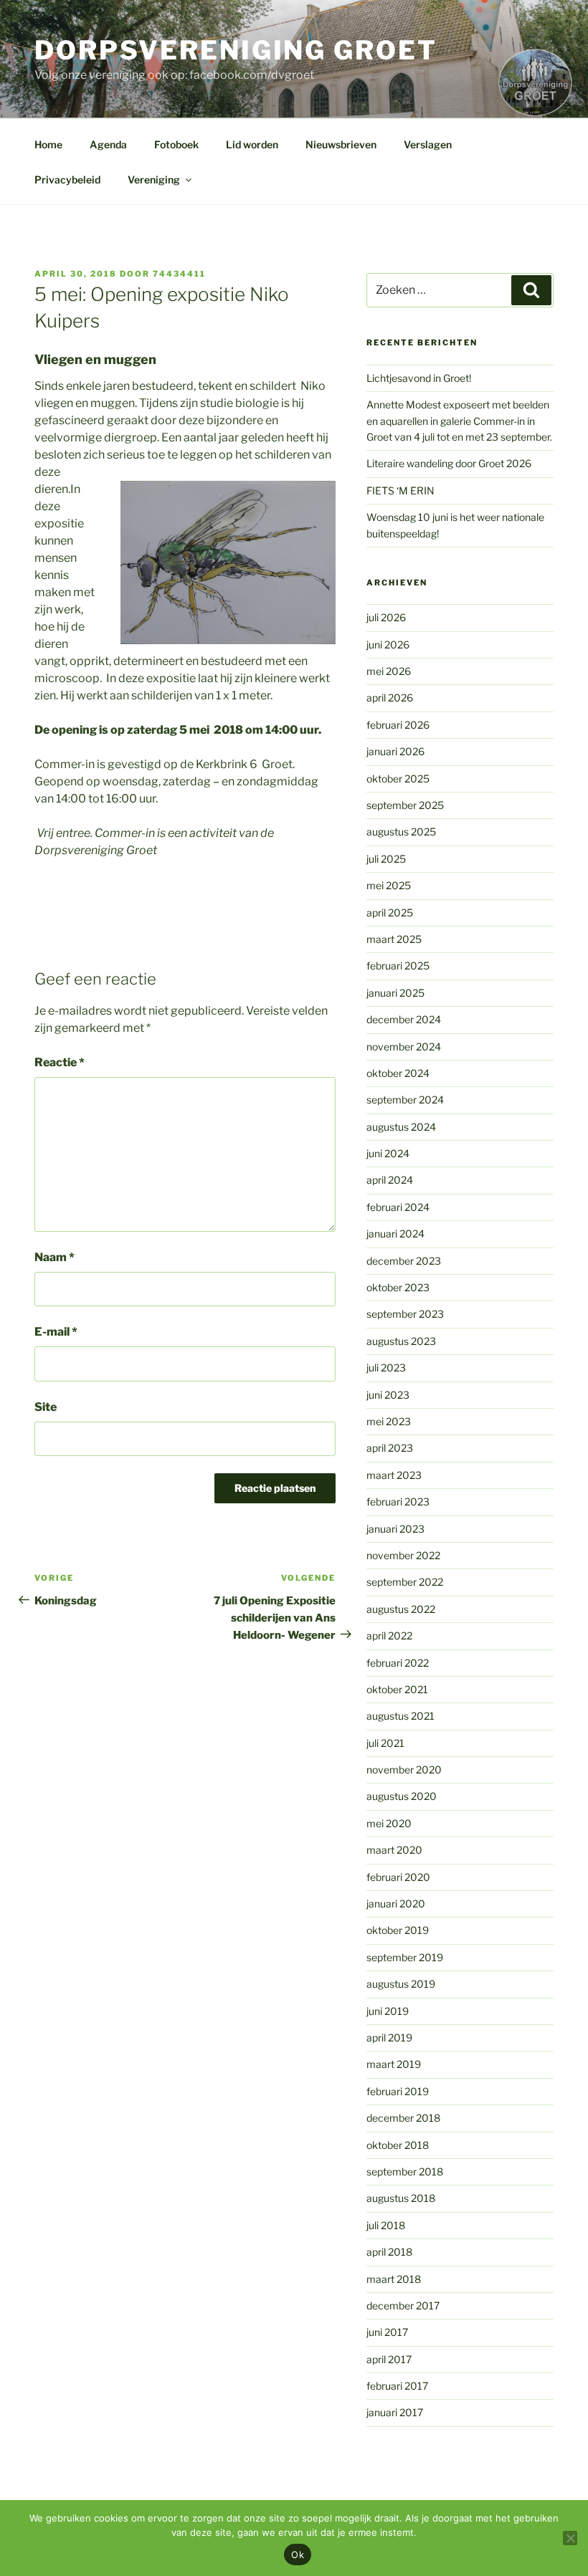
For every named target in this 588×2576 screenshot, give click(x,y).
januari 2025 (395, 993)
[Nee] (570, 2538)
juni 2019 (388, 2011)
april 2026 (390, 698)
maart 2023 (394, 1475)
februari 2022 (398, 1663)
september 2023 (405, 1314)
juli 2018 (386, 2225)
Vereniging (154, 179)
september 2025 (405, 805)
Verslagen (428, 144)
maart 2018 (394, 2279)
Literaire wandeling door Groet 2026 (449, 463)
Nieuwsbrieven (341, 144)
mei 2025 (389, 885)
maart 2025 (394, 939)
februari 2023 (398, 1502)
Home (48, 144)
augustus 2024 (401, 1127)
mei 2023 (389, 1421)
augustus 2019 (401, 1984)
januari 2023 (395, 1529)
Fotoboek (176, 144)
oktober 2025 (398, 779)
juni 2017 (387, 2332)
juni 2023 (388, 1395)
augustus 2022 (401, 1609)
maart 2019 (394, 2064)
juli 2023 (386, 1368)
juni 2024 (388, 1153)
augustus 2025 (401, 832)
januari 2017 (395, 2412)
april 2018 (389, 2252)
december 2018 (403, 2118)
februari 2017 (397, 2386)
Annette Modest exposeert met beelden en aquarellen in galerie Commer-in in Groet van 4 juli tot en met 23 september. (459, 421)
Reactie (60, 1062)
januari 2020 (396, 1904)
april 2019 (389, 2038)
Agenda (108, 144)
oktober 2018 (398, 2145)
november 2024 (404, 1047)
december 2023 (404, 1261)
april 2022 (389, 1636)
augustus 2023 (401, 1341)
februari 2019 (398, 2091)
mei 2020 (389, 1823)
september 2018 (405, 2172)
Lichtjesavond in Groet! (419, 378)
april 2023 (390, 1448)
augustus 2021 (400, 1716)
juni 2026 (388, 645)
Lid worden (252, 144)
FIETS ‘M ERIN (400, 490)
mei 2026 (389, 671)
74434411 (179, 274)
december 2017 (403, 2306)
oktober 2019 (398, 1930)
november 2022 (403, 1555)
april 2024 (390, 1180)
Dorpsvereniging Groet (236, 50)
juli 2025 (386, 859)
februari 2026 (398, 725)
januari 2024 (395, 1234)
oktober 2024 (398, 1073)
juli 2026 (386, 617)
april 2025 (390, 913)
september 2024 (405, 1100)
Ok (298, 2555)
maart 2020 (394, 1850)
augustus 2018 (401, 2198)
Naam (54, 1257)
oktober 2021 (397, 1689)
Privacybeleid (67, 179)
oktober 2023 (398, 1287)
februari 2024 (398, 1207)
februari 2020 (398, 1877)
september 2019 (405, 1957)
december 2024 (404, 1019)
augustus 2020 (402, 1796)
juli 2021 (385, 1743)
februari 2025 (398, 966)
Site (46, 1407)
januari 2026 (395, 751)
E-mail (56, 1332)
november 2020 (404, 1770)
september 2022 (405, 1582)
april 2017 (389, 2359)
